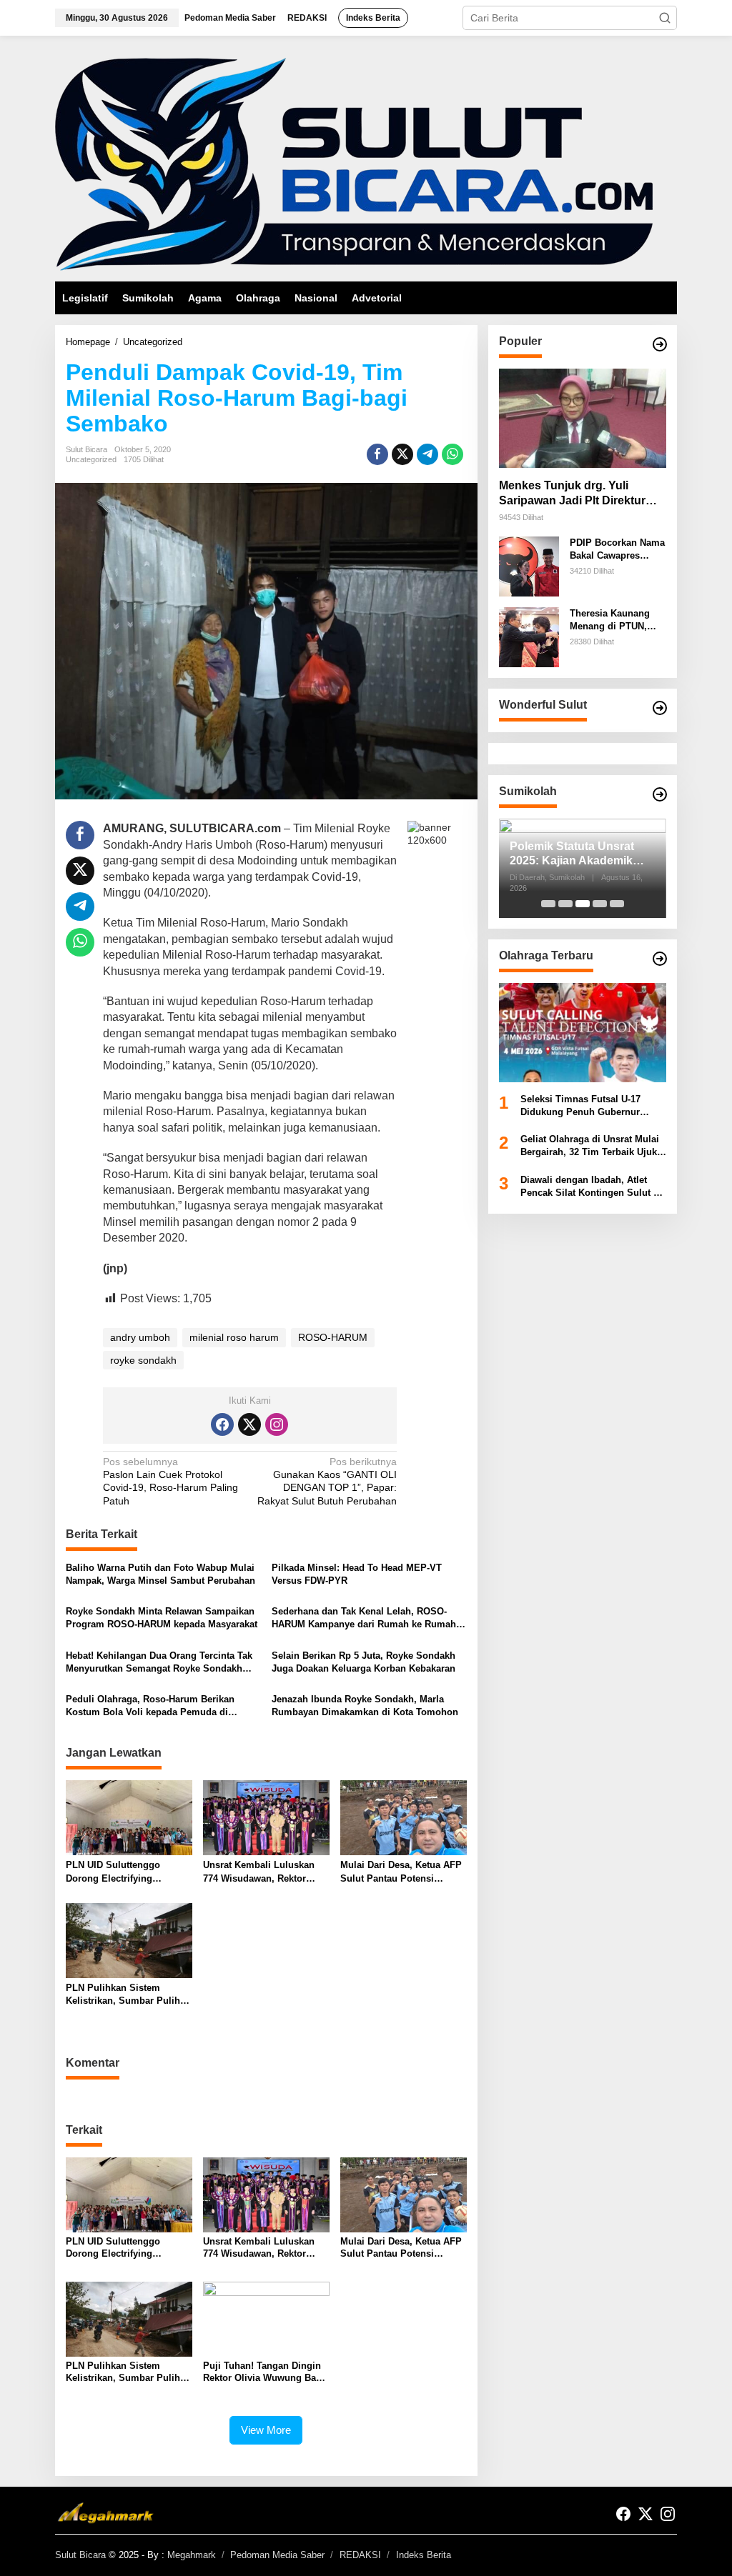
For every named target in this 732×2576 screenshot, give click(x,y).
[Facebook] (222, 1424)
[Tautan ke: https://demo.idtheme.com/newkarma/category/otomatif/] (660, 344)
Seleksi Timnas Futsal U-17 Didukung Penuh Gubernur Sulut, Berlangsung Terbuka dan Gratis (592, 1106)
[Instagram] (277, 1424)
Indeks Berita (424, 2555)
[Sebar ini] (377, 454)
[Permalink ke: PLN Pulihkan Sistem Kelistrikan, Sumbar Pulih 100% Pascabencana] (129, 1940)
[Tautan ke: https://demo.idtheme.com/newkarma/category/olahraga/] (660, 959)
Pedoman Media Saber (277, 2555)
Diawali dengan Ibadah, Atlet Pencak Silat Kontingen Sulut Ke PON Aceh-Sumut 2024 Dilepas (593, 1187)
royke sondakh (143, 1360)
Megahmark (192, 2555)
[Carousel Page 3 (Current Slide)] (583, 904)
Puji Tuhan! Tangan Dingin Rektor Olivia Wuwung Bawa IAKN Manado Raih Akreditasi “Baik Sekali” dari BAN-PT (266, 2372)
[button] (665, 18)
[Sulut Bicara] (354, 164)
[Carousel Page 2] (565, 904)
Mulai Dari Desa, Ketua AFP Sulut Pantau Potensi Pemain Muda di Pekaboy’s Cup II (401, 1872)
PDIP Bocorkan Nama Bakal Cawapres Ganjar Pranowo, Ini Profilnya (617, 550)
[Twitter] (249, 1424)
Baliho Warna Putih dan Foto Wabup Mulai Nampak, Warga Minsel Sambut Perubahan (160, 1574)
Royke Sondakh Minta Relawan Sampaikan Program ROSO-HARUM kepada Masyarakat (162, 1618)
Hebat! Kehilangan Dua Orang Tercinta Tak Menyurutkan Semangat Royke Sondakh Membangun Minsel (159, 1663)
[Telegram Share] (427, 454)
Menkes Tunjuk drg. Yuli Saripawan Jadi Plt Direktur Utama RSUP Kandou (572, 494)
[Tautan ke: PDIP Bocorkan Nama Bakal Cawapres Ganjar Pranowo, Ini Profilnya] (529, 566)
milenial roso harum (234, 1337)
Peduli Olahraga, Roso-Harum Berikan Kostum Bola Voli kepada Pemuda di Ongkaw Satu (150, 1706)
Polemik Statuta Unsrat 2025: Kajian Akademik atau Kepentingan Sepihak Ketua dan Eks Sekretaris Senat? (582, 855)
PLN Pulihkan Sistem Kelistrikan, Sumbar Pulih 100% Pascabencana (123, 1995)
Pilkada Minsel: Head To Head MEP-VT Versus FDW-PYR (357, 1574)
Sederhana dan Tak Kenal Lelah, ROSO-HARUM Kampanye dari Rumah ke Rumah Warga (364, 1618)
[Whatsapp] (452, 454)
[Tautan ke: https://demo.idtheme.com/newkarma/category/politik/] (660, 794)
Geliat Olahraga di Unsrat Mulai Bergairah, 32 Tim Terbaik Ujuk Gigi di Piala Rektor (590, 1146)
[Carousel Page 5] (617, 904)
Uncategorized (91, 459)
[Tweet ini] (402, 454)
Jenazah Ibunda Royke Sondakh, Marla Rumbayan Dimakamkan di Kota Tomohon (365, 1706)
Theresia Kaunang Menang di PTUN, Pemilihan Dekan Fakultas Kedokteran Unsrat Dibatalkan (615, 620)
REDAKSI (360, 2555)
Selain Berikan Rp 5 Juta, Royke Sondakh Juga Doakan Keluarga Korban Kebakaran (363, 1662)
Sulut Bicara (80, 2555)
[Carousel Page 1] (548, 904)
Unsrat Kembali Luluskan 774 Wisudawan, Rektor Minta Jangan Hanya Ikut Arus (259, 1872)
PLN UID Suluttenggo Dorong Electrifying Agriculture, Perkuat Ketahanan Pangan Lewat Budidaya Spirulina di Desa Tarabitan (126, 1872)
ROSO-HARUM (333, 1337)
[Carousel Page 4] (600, 904)
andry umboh (140, 1337)
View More (266, 2430)
